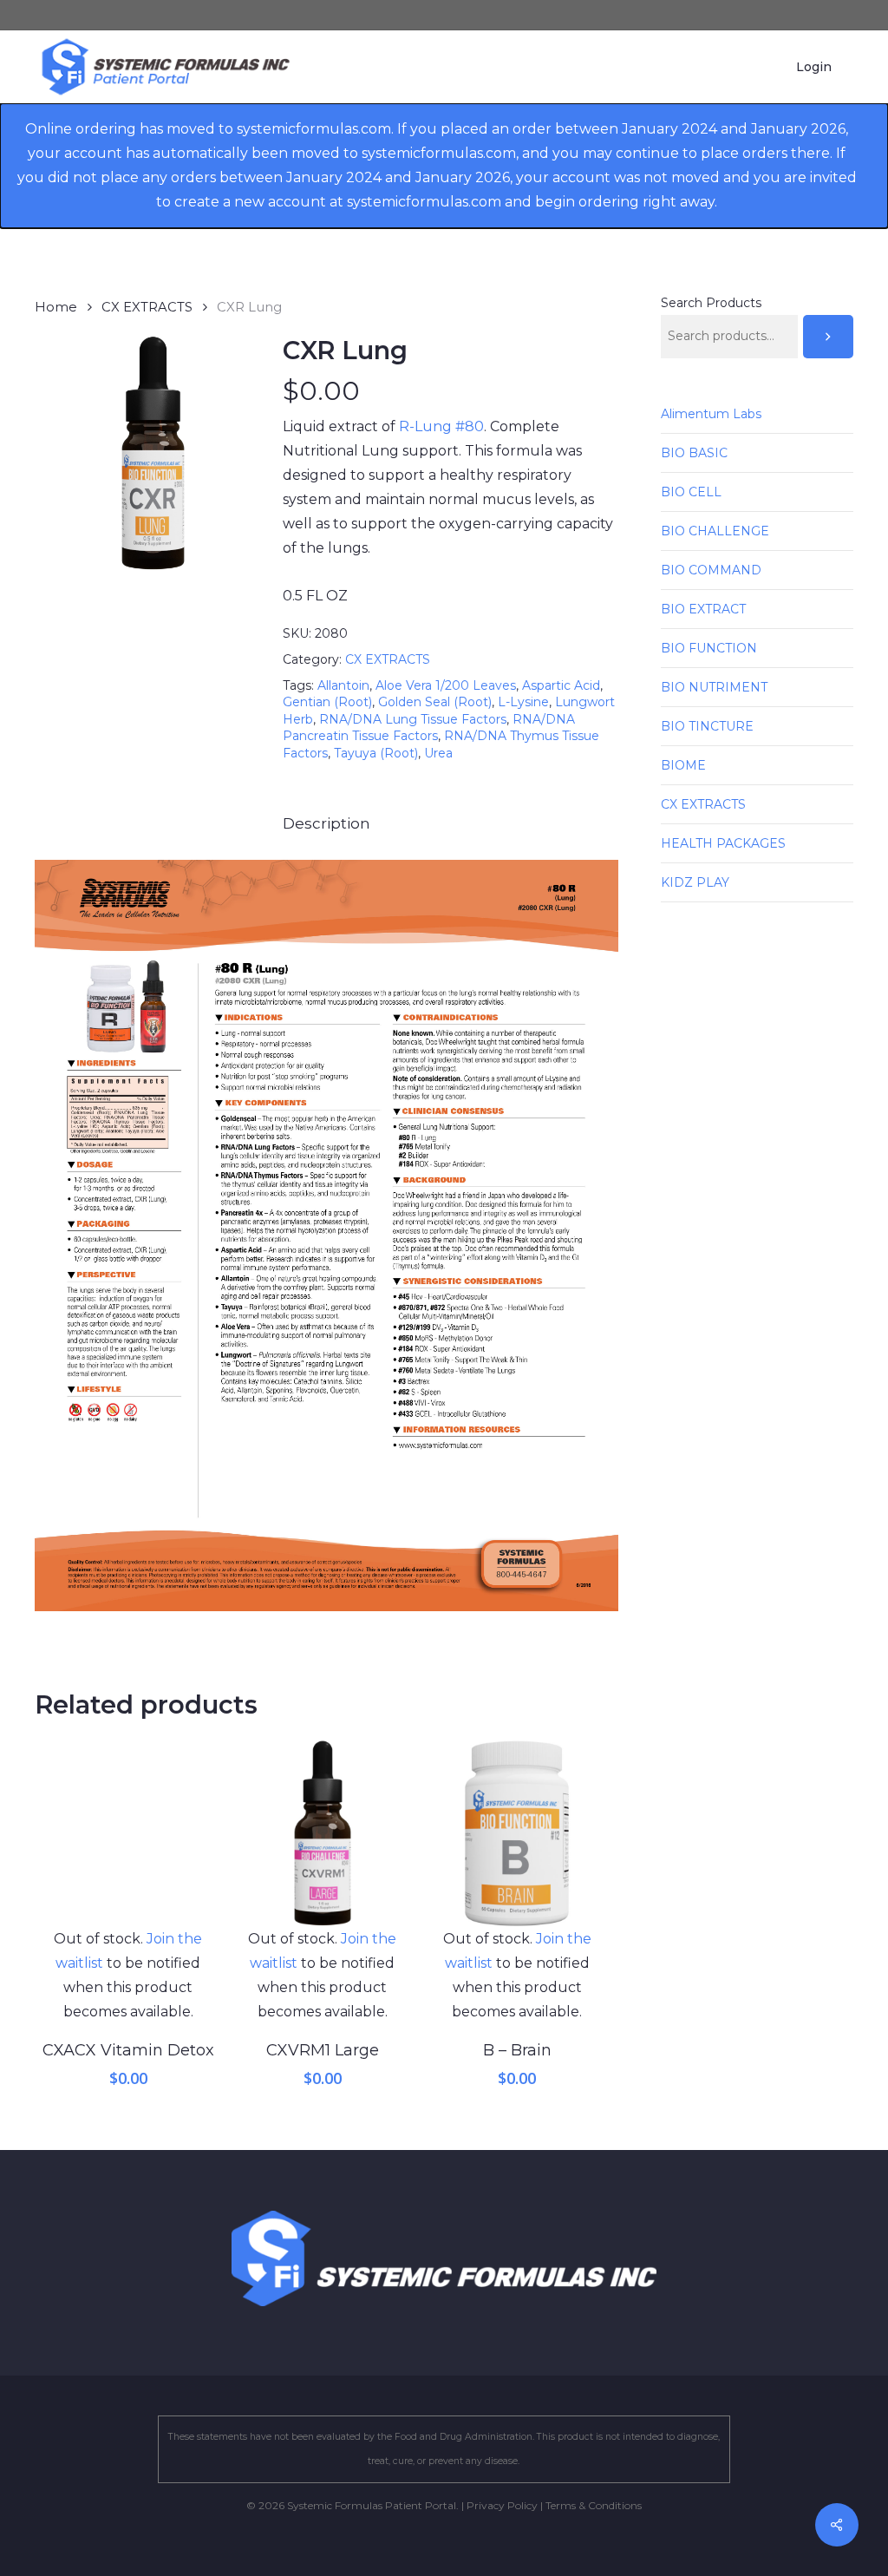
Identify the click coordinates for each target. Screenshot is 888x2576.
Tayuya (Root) (376, 753)
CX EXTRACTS (147, 307)
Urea (438, 753)
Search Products (711, 303)
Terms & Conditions (594, 2505)
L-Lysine (523, 702)
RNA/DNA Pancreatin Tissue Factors (429, 728)
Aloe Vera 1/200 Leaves (446, 685)
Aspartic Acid (561, 685)
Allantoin (343, 685)
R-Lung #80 (441, 426)
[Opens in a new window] (326, 1619)
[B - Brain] (516, 1833)
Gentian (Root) (327, 702)
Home (56, 307)
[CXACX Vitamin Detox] (128, 1833)
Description (326, 823)
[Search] (828, 337)
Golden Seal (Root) (435, 702)
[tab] (326, 824)
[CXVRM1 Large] (322, 1833)
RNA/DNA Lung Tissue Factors (413, 719)
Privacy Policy (502, 2505)
